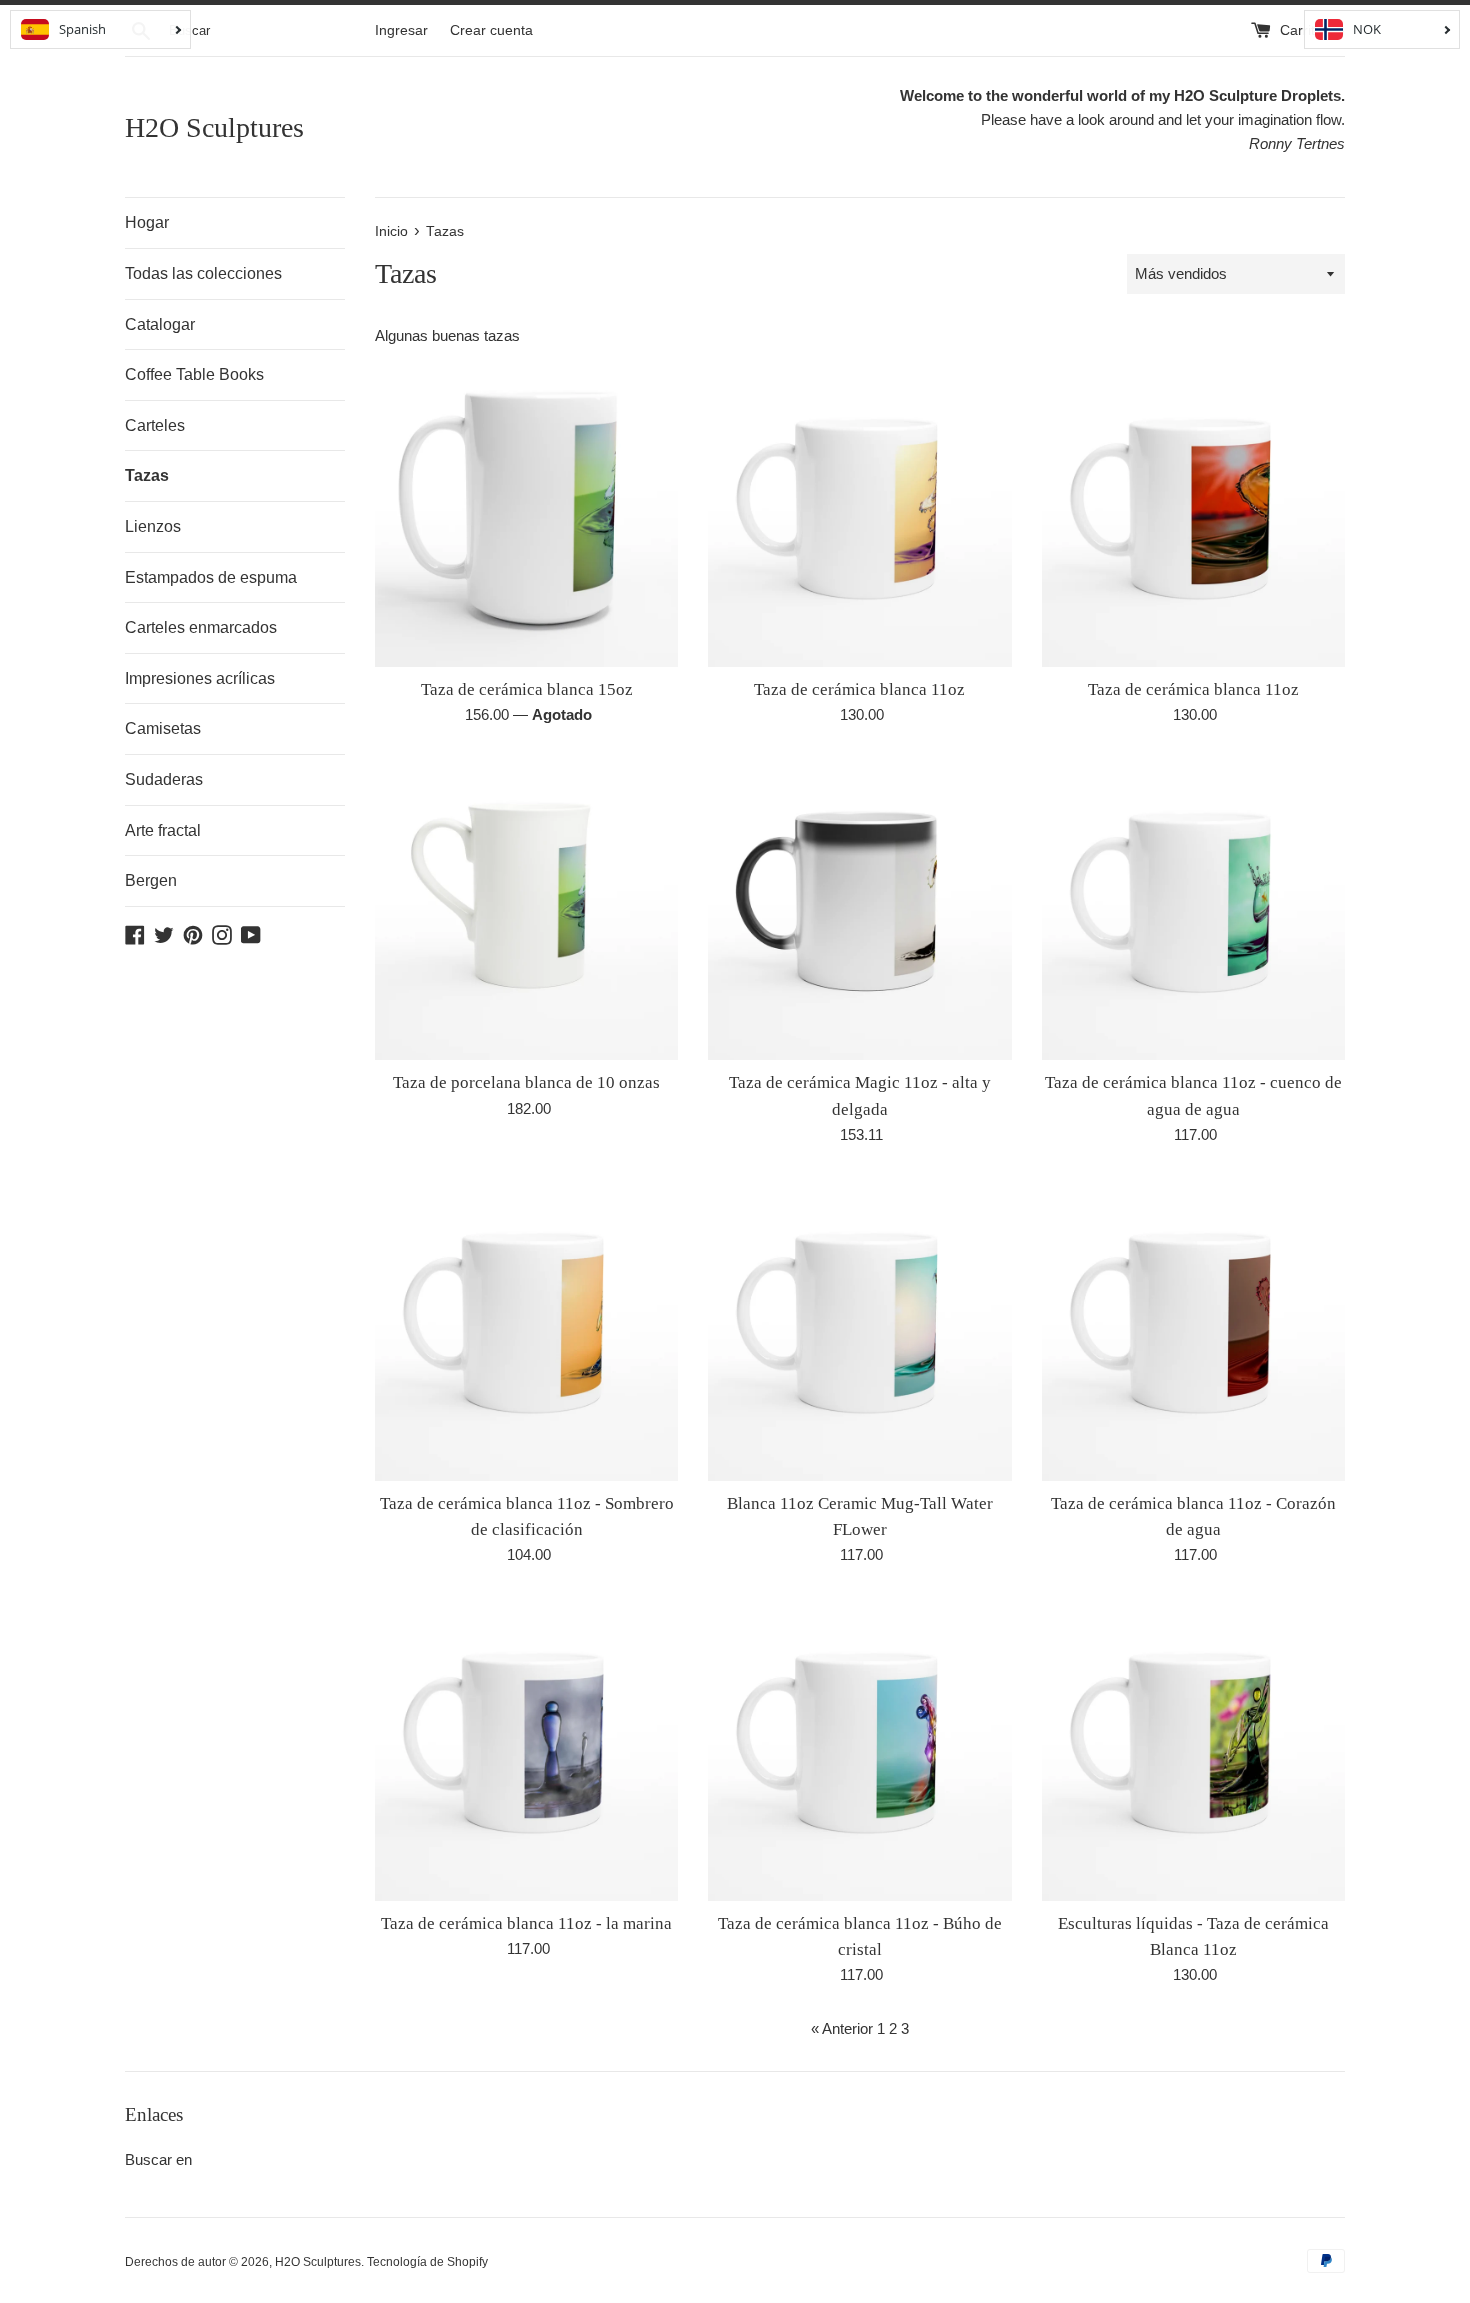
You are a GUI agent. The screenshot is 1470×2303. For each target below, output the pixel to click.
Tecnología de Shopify (427, 2262)
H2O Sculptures (214, 127)
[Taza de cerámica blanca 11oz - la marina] (526, 1748)
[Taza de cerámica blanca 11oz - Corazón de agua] (1193, 1328)
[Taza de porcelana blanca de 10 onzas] (526, 908)
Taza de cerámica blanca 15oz (527, 689)
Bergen (151, 880)
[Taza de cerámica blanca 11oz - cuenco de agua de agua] (1193, 908)
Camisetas (163, 728)
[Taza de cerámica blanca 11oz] (859, 514)
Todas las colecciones (203, 273)
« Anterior (842, 2028)
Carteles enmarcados (201, 627)
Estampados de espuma (211, 577)
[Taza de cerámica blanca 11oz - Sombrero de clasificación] (526, 1328)
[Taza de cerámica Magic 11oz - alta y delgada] (859, 908)
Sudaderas (164, 779)
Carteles (155, 425)
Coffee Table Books (194, 374)
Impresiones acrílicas (200, 678)
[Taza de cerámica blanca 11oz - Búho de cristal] (859, 1748)
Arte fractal (163, 830)
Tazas (147, 475)
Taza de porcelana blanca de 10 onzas (526, 1082)
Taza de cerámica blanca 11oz (859, 689)
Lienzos (153, 526)
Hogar (147, 222)
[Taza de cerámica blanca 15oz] (526, 514)
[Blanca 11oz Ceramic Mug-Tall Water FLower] (859, 1328)
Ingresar (401, 30)
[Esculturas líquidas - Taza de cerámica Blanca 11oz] (1193, 1748)
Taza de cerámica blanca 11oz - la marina (526, 1923)
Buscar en (158, 2159)
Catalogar (160, 324)
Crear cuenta (491, 30)
